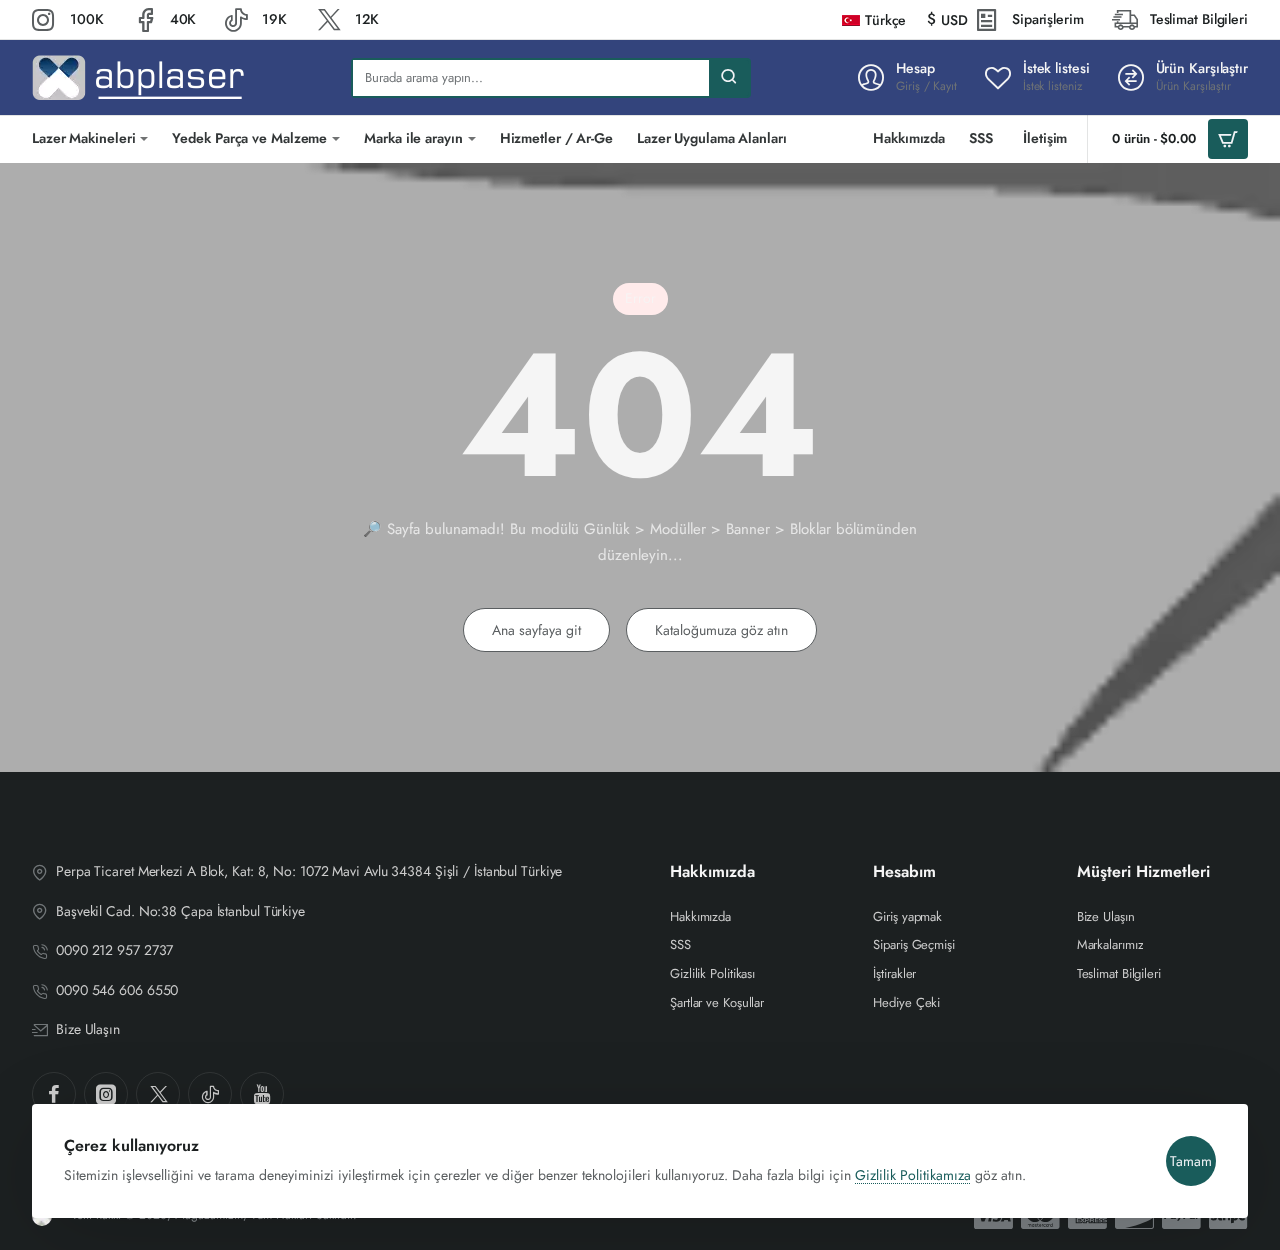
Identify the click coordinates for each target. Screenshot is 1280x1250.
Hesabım (904, 872)
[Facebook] (54, 1094)
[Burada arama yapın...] (729, 78)
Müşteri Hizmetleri (1143, 872)
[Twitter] (158, 1094)
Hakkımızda (712, 872)
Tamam (1191, 1161)
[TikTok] (210, 1094)
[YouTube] (262, 1094)
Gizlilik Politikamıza (913, 1175)
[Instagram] (106, 1094)
